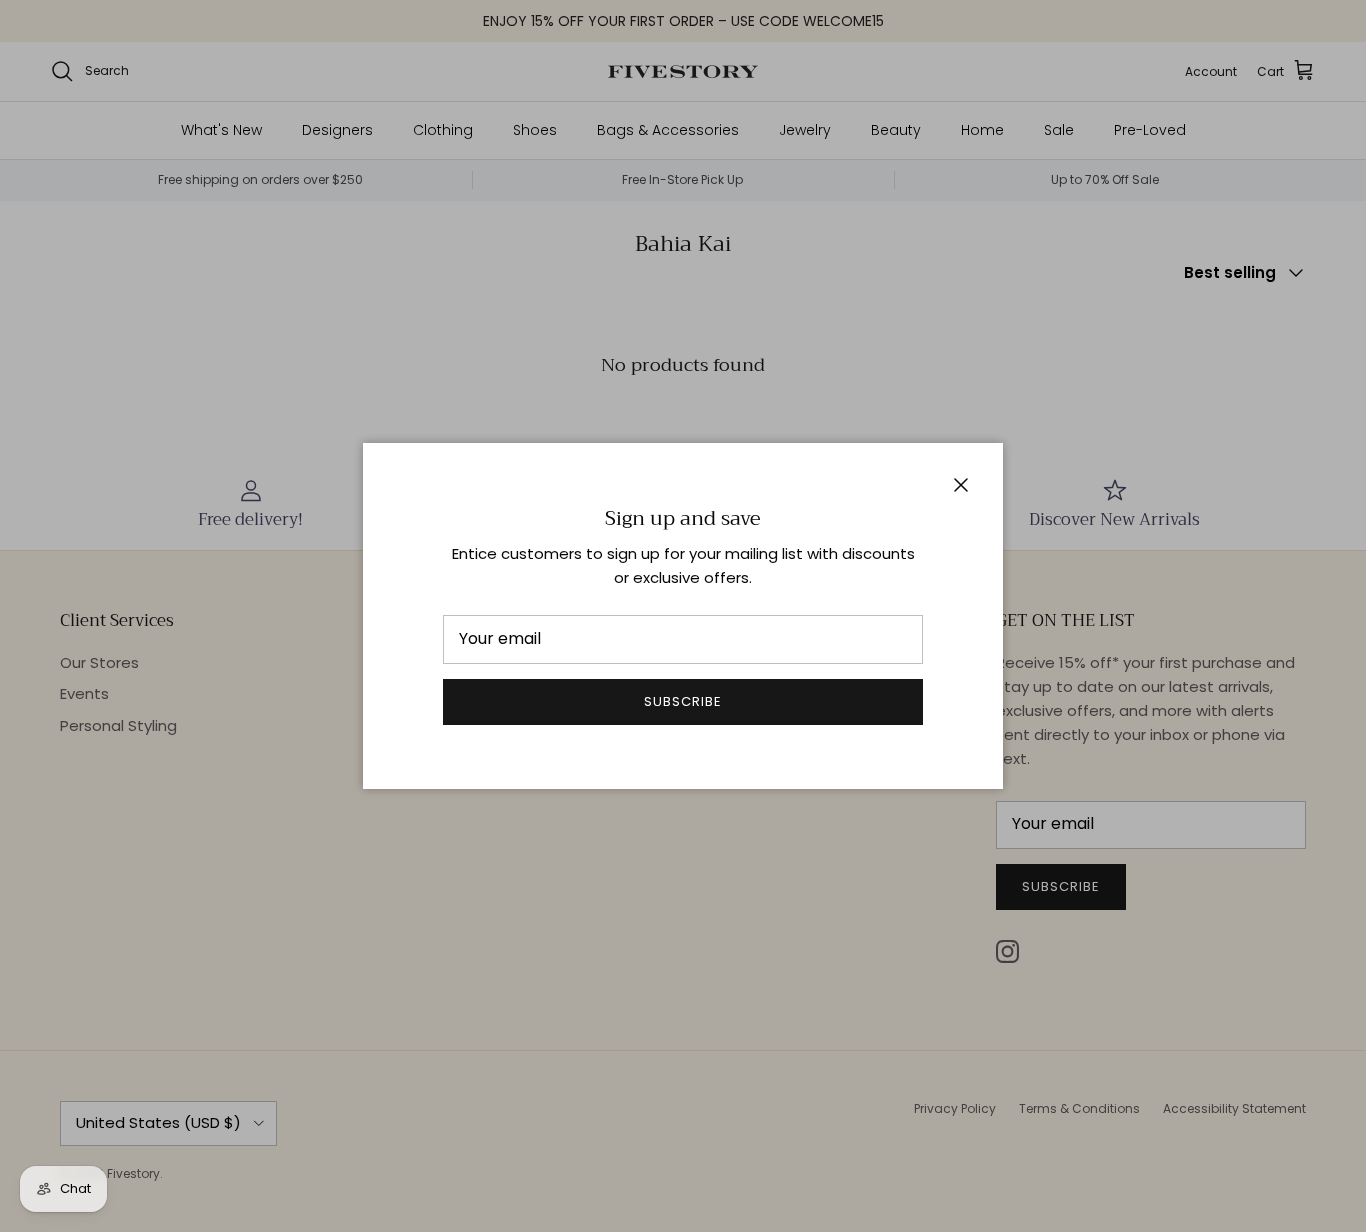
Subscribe (683, 701)
